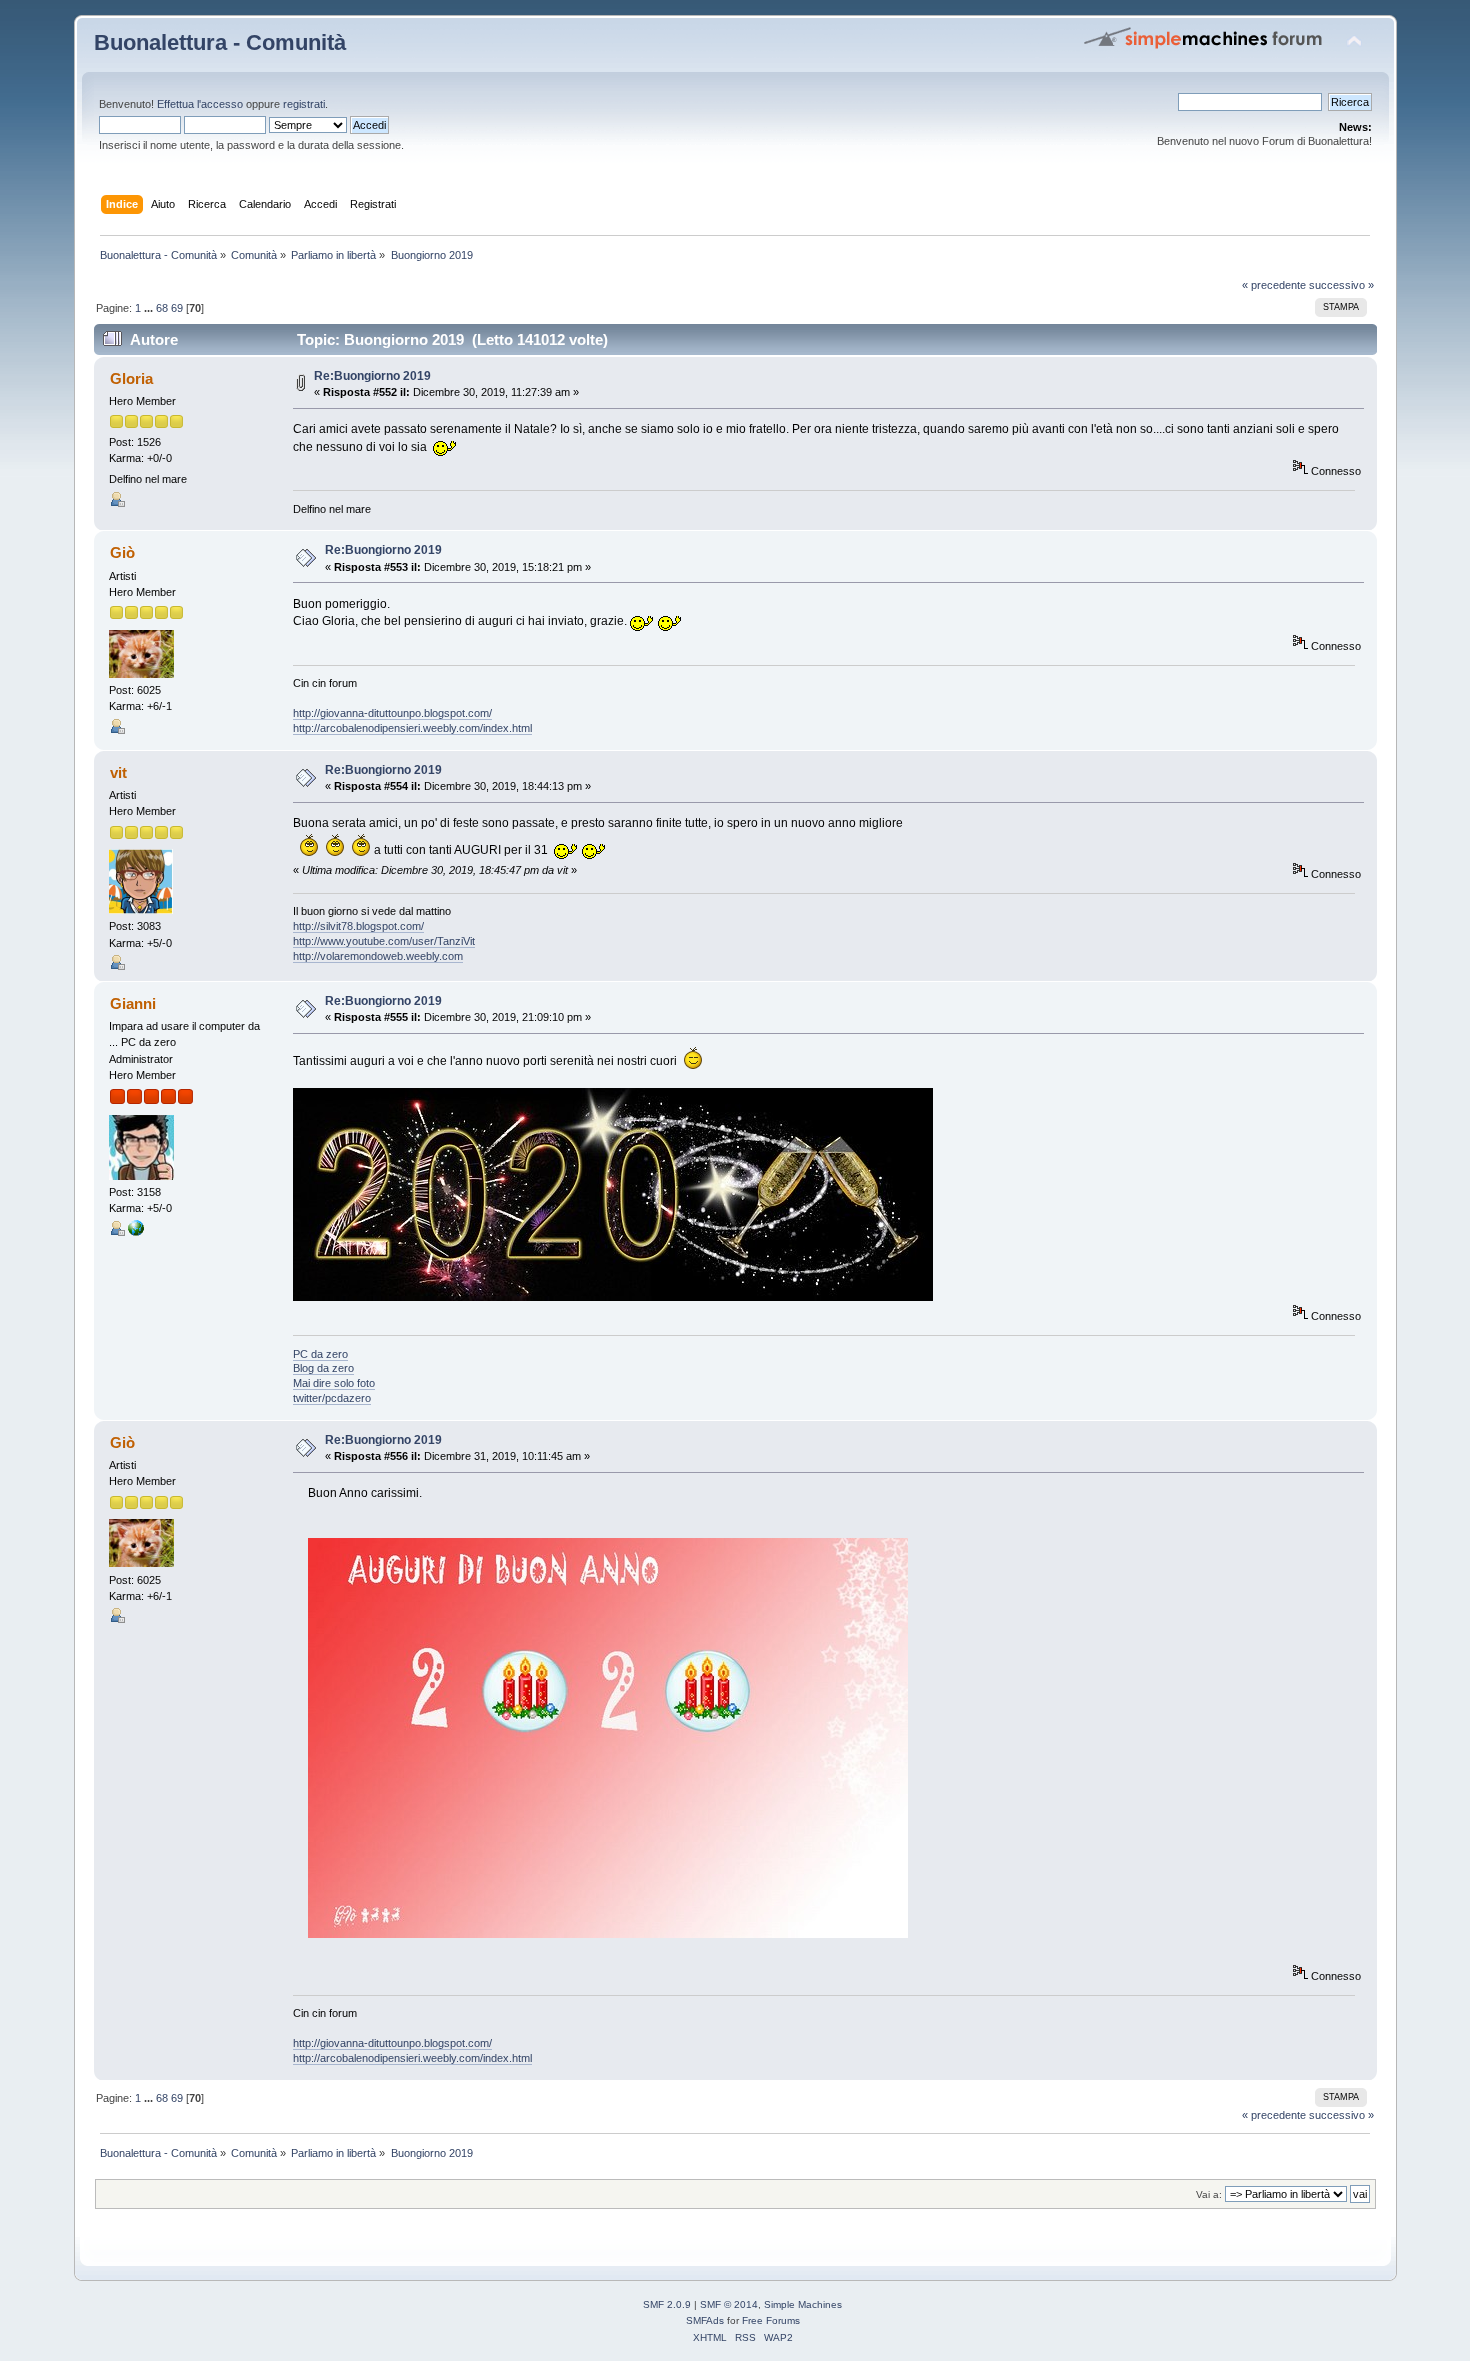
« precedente (1274, 285)
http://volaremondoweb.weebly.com (378, 956)
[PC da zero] (136, 1232)
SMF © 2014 (729, 2304)
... (150, 308)
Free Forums (771, 2320)
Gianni (133, 1003)
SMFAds (705, 2320)
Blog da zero (323, 1368)
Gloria (131, 378)
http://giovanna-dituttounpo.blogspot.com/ (392, 713)
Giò (122, 552)
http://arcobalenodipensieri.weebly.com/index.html (412, 728)
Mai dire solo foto (334, 1383)
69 (177, 308)
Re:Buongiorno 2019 (372, 376)
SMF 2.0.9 (667, 2304)
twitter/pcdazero (332, 1398)
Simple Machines (803, 2304)
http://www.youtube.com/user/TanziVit (384, 941)
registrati (304, 104)
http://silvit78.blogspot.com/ (358, 926)
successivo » (1341, 285)
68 (162, 308)
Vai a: (1209, 2194)
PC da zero (320, 1354)
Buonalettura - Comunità (220, 42)
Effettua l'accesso (200, 104)
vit (118, 772)
